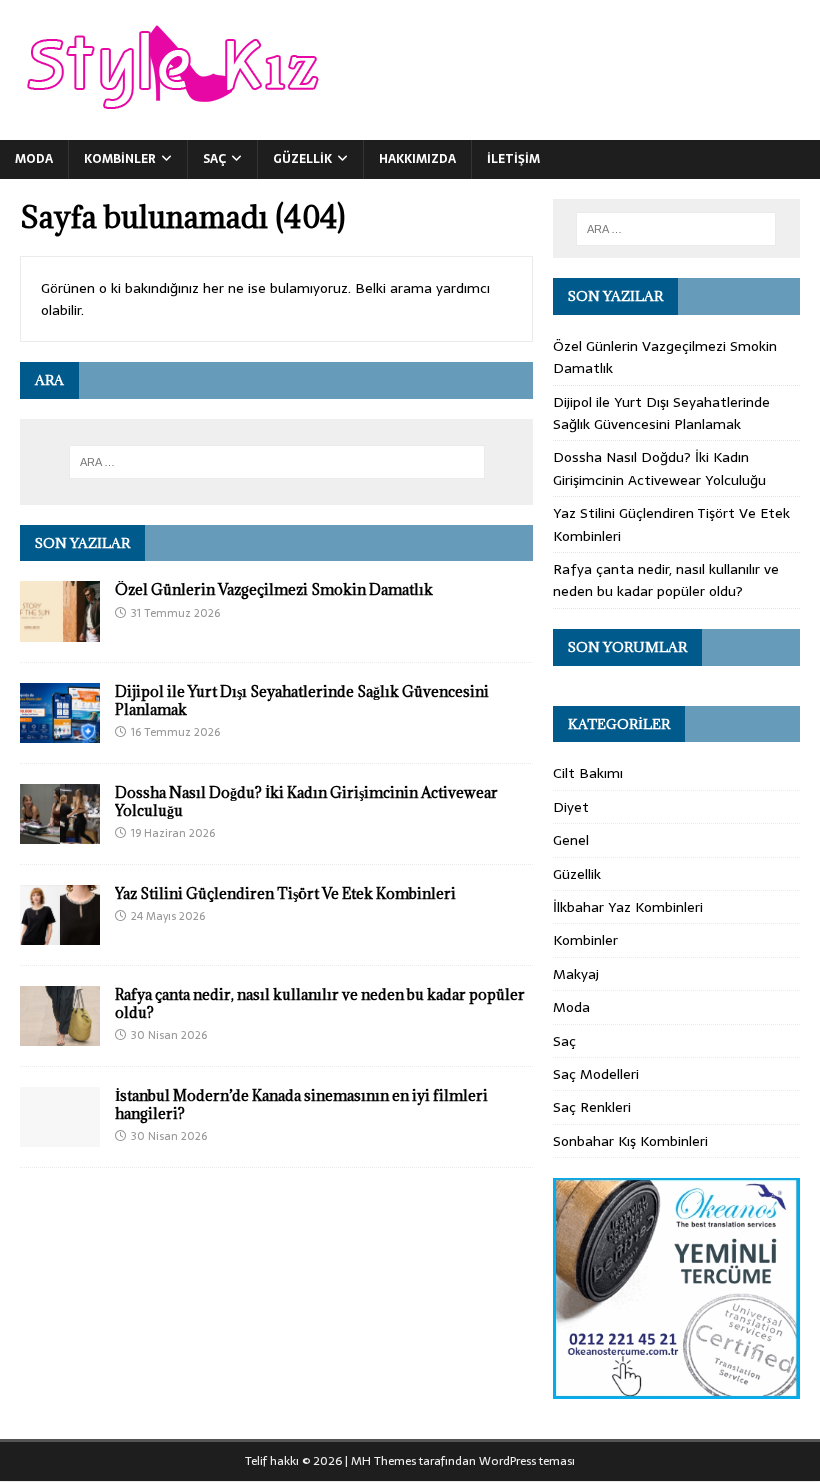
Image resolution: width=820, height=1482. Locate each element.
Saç (214, 159)
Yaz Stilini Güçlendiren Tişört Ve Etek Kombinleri (285, 893)
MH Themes (383, 1461)
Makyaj (576, 974)
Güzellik (302, 159)
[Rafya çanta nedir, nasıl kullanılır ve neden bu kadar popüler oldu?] (60, 1035)
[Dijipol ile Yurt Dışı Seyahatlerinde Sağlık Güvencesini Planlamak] (60, 731)
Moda (34, 159)
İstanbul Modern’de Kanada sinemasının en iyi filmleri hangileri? (301, 1104)
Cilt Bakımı (588, 773)
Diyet (571, 807)
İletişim (513, 159)
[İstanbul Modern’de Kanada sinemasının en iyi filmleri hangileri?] (60, 1136)
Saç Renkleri (592, 1107)
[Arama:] (277, 462)
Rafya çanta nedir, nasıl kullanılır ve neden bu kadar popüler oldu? (320, 1003)
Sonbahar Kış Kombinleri (630, 1141)
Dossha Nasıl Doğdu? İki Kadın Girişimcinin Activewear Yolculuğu (306, 801)
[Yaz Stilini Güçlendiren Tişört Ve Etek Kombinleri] (60, 934)
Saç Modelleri (596, 1074)
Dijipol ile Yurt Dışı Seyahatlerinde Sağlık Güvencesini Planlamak (302, 700)
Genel (571, 840)
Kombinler (120, 159)
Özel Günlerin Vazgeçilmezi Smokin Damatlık (274, 589)
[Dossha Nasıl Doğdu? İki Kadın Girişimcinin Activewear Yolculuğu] (60, 832)
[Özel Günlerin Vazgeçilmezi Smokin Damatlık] (60, 630)
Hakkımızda (417, 159)
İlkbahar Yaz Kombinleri (628, 907)
